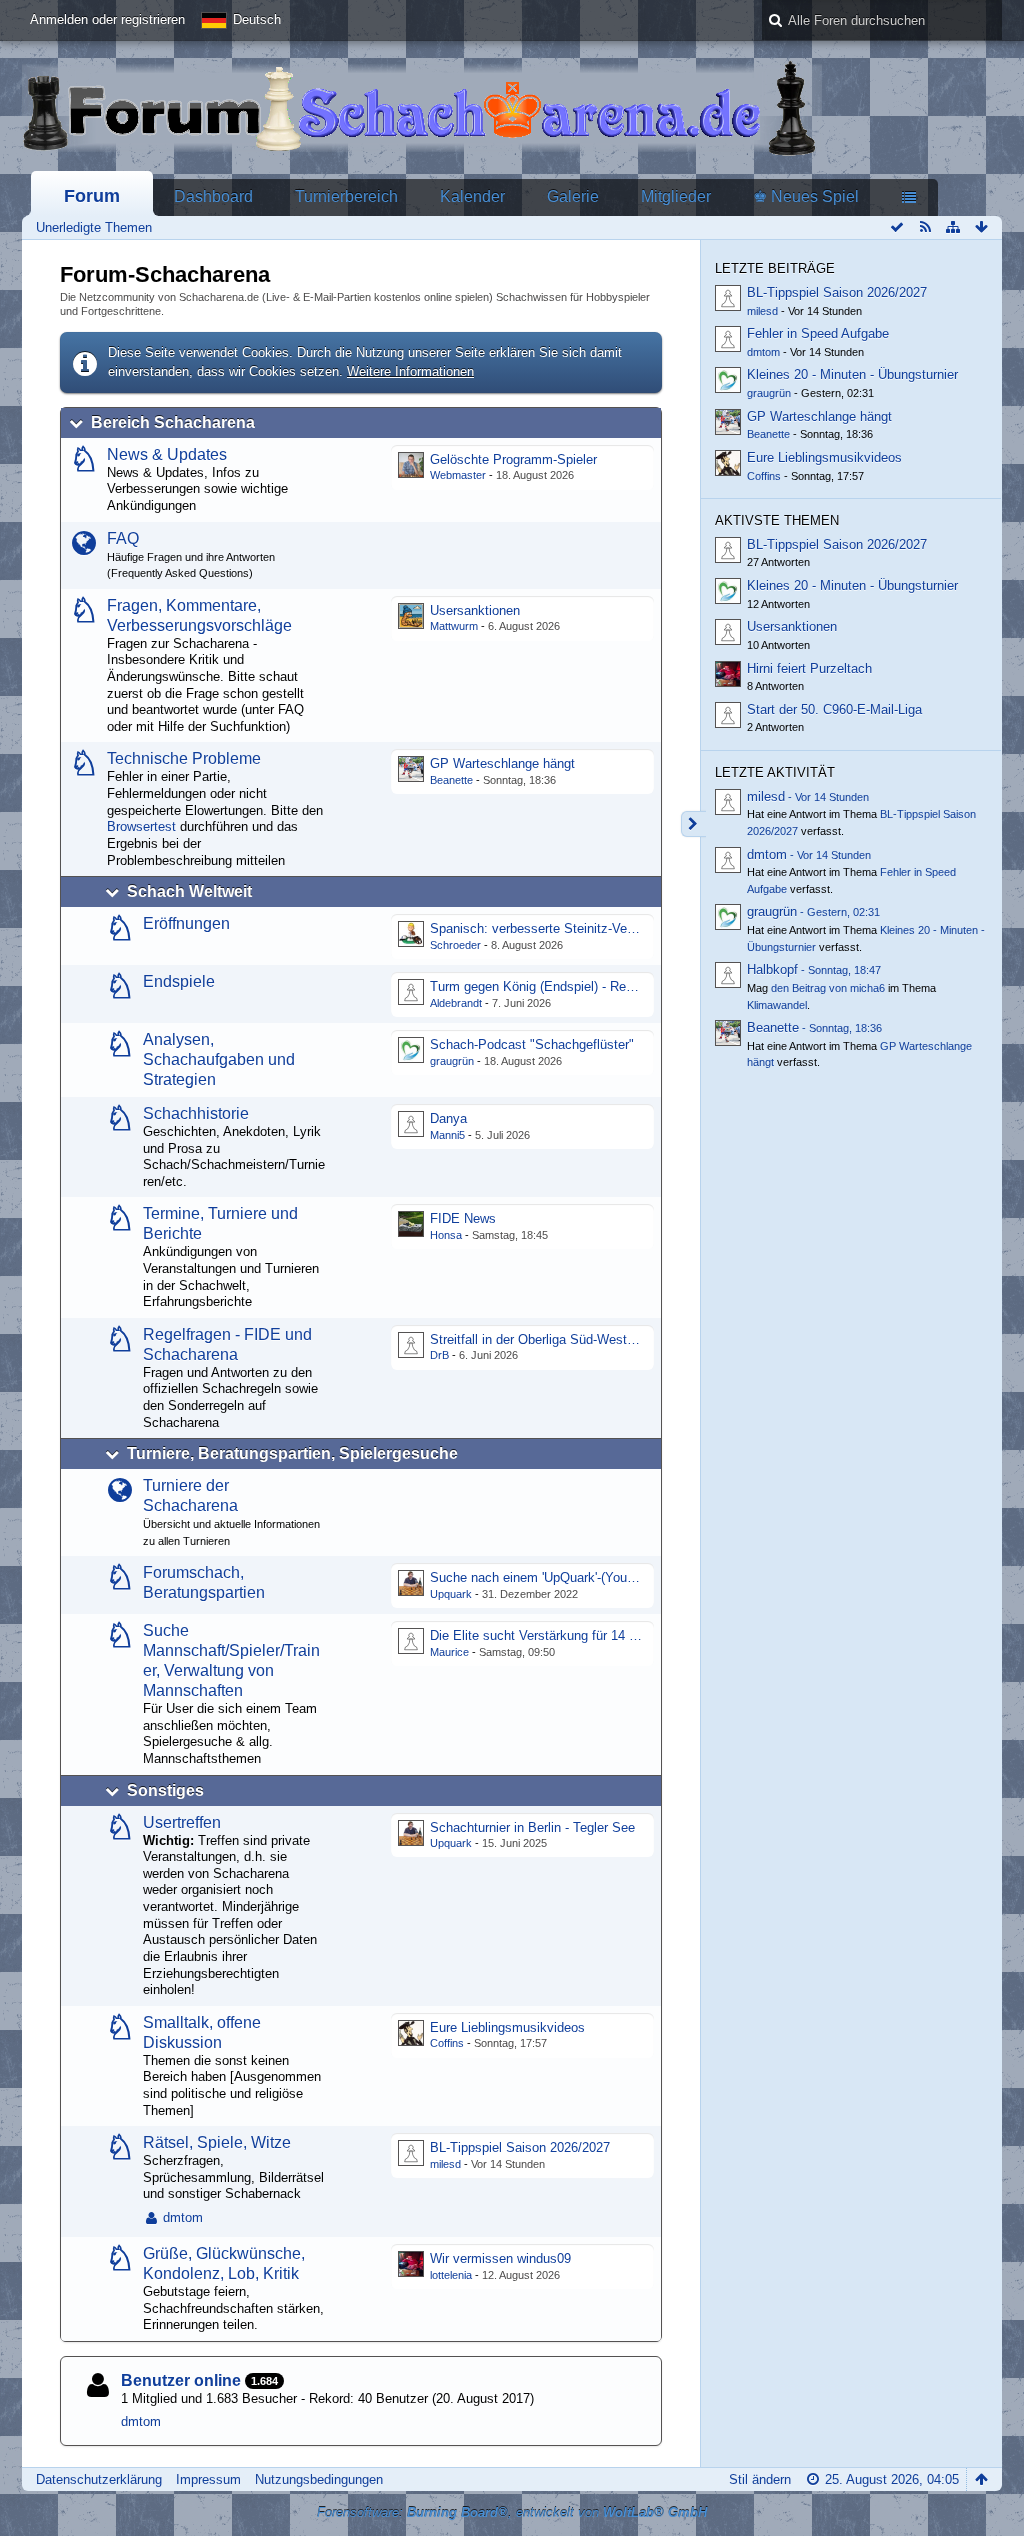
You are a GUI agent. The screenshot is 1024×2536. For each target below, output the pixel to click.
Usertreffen (182, 1822)
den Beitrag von (828, 988)
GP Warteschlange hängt (502, 763)
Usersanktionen (475, 610)
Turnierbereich (346, 196)
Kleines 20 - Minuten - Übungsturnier (852, 374)
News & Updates (167, 454)
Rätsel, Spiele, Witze (217, 2142)
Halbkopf (772, 969)
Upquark (451, 1594)
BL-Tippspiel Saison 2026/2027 (520, 2147)
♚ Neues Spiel (806, 196)
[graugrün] (728, 917)
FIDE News (463, 1218)
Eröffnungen (186, 923)
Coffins (447, 2043)
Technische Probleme (184, 758)
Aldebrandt (456, 1003)
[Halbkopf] (728, 975)
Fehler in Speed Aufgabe (818, 333)
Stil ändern (760, 2479)
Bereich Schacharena (173, 422)
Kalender (472, 196)
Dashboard (213, 196)
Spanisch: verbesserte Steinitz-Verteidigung (556, 928)
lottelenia (451, 2275)
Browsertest (141, 826)
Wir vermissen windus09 (500, 2258)
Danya (448, 1118)
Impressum (208, 2479)
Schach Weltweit (189, 891)
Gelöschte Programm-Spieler (513, 459)
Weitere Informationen (410, 371)
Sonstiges (165, 1790)
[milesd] (728, 802)
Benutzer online (181, 2380)
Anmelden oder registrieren (107, 19)
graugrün (452, 1061)
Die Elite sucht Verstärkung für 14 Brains (548, 1635)
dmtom (183, 2217)
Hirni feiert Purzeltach (809, 668)
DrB (439, 1355)
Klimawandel (777, 1005)
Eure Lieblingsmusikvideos (507, 2027)
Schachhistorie (196, 1113)
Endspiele (179, 981)
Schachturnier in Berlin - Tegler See (532, 1827)
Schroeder (455, 945)
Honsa (446, 1235)
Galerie (573, 196)
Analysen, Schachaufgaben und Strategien (219, 1059)
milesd (445, 2164)
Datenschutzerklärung (99, 2479)
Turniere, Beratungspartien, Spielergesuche (292, 1453)
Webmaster (458, 475)
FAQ (123, 538)
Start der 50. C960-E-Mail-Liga (834, 709)
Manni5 (447, 1135)
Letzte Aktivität (775, 772)
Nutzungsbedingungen (319, 2479)
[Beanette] (728, 1033)
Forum (92, 196)
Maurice (449, 1652)
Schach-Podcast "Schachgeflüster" (532, 1044)
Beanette (451, 780)
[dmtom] (728, 860)
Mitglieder (676, 196)
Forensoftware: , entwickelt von (512, 2512)
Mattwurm (454, 626)
